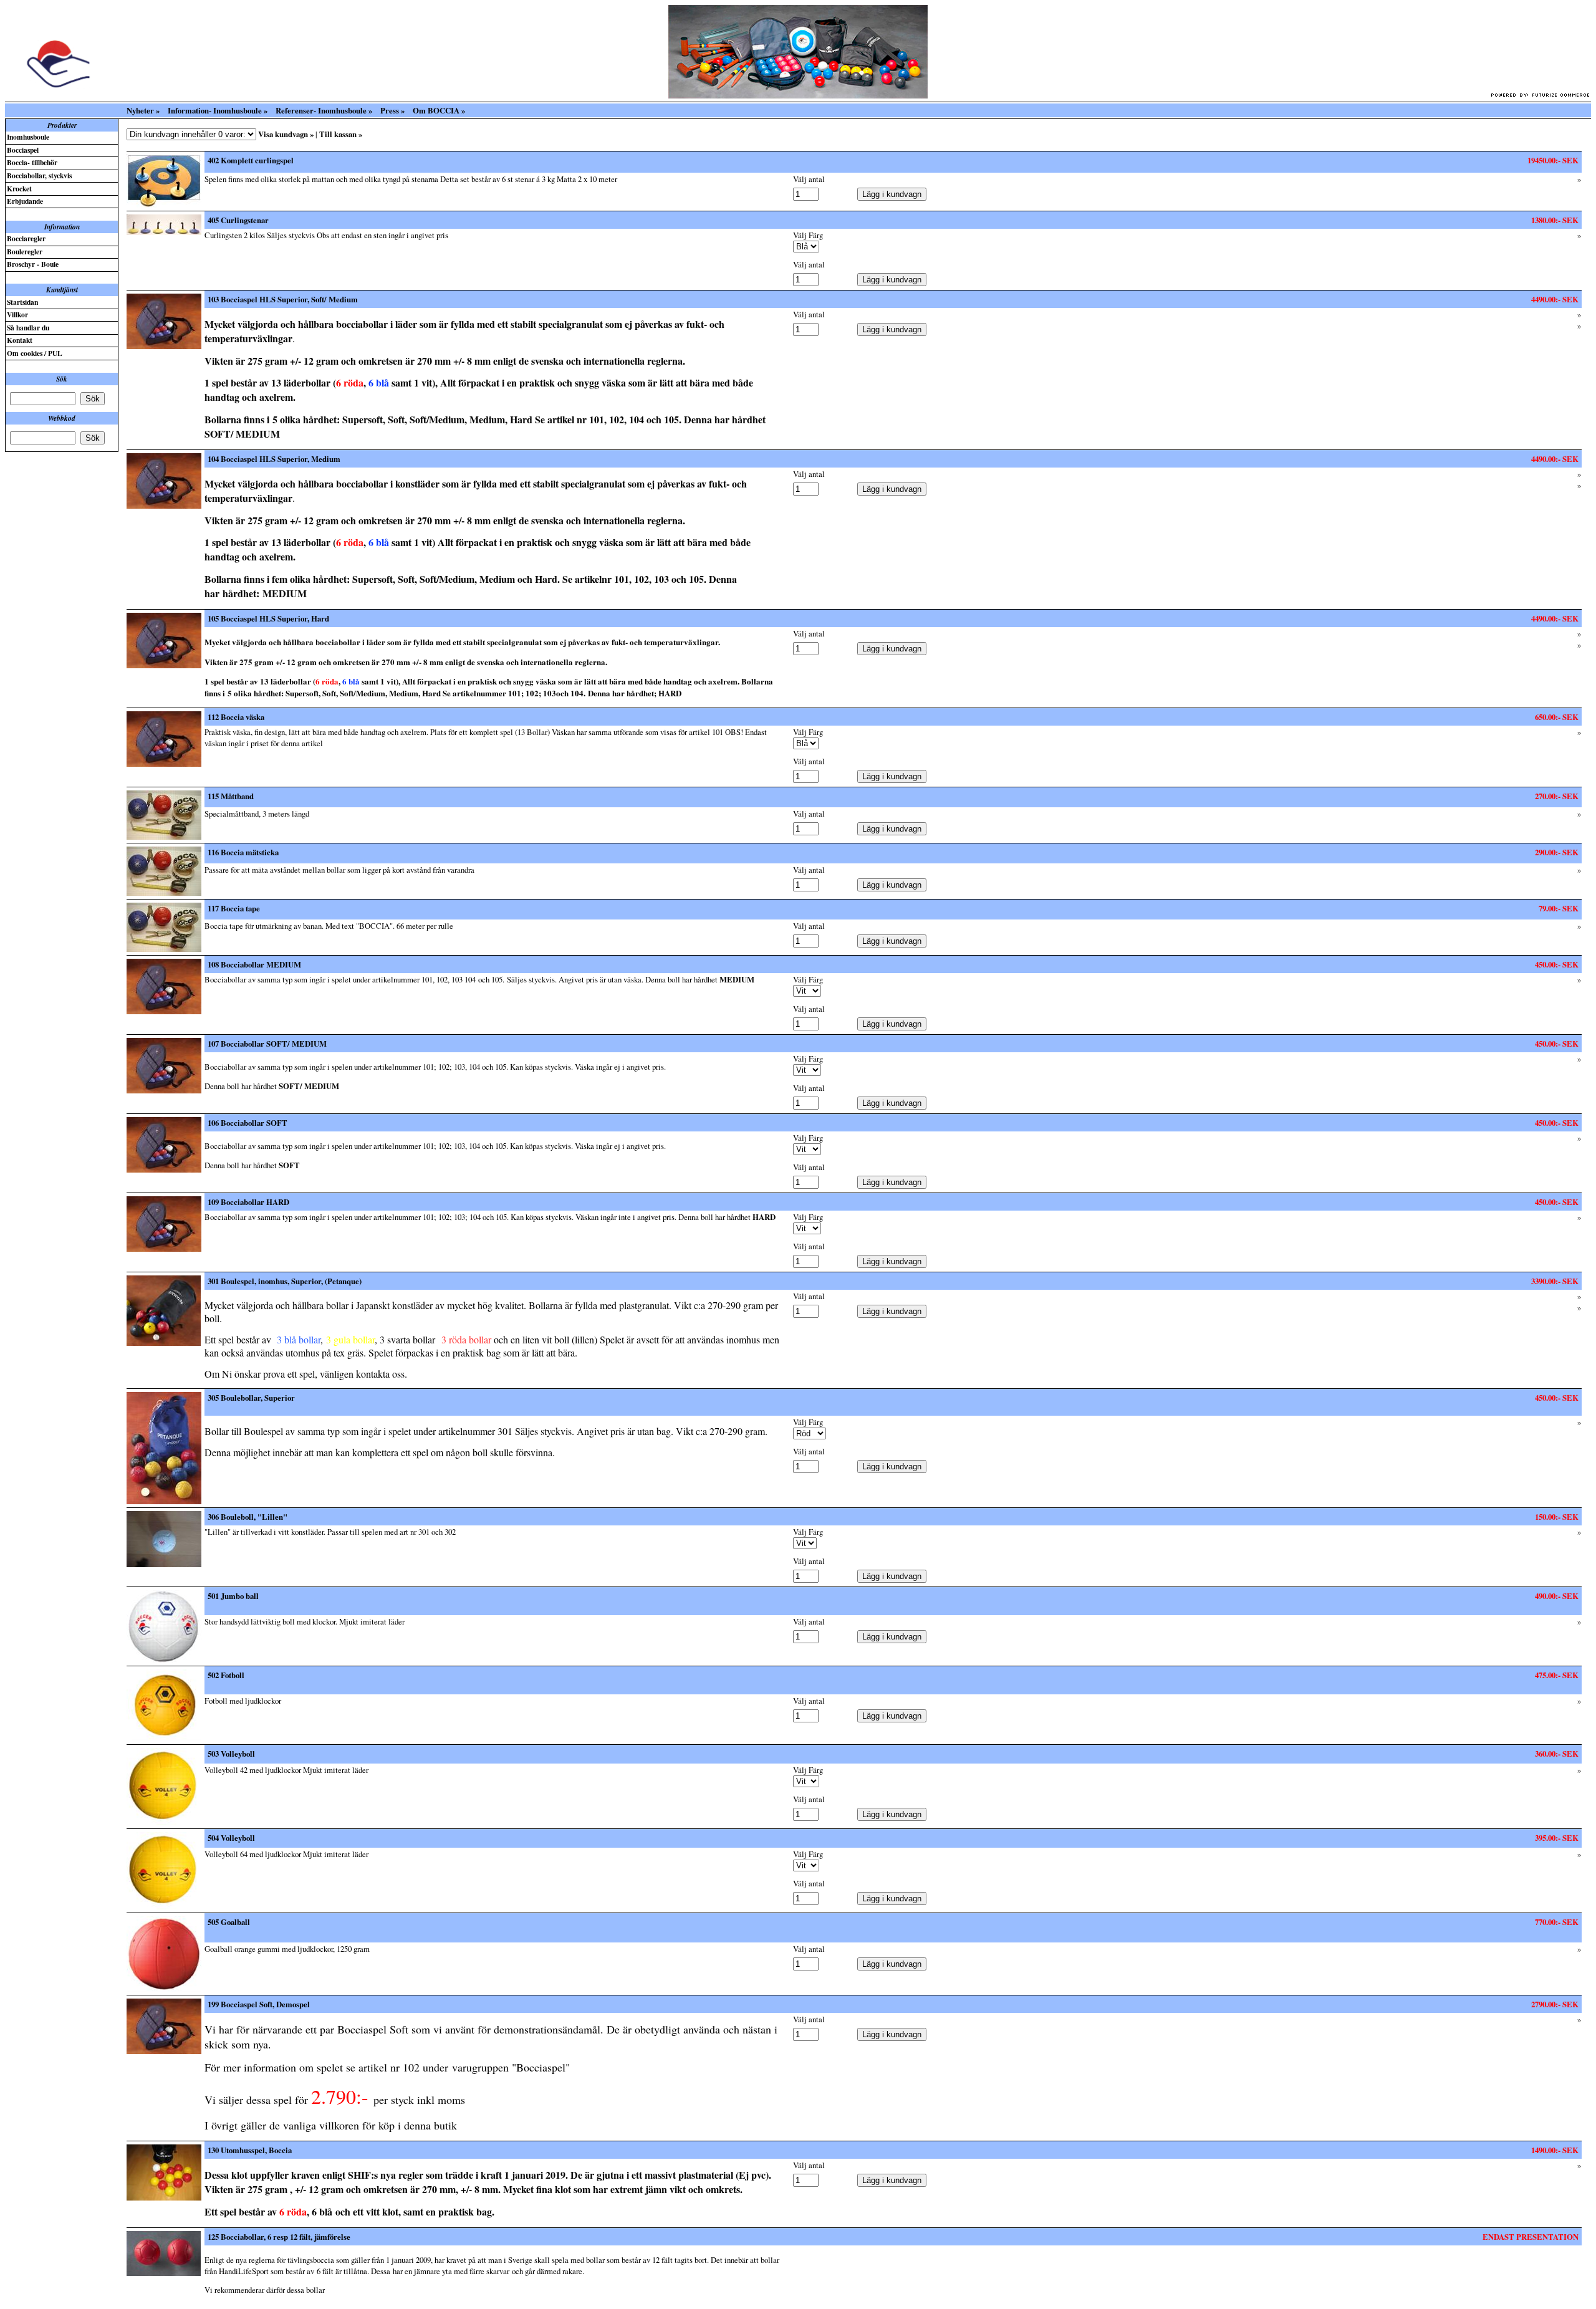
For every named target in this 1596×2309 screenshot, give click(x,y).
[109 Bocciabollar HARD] (164, 1249)
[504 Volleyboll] (164, 1906)
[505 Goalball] (164, 1989)
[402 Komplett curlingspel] (164, 204)
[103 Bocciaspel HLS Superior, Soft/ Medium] (164, 346)
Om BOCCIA (436, 110)
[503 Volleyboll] (164, 1822)
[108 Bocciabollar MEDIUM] (164, 1011)
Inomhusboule (28, 137)
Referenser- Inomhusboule (321, 110)
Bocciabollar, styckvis (39, 175)
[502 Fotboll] (164, 1738)
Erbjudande (25, 201)
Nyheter (140, 110)
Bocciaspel (23, 150)
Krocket (19, 189)
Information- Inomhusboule (215, 110)
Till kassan (338, 134)
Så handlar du (28, 328)
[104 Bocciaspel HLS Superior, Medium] (164, 506)
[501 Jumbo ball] (164, 1659)
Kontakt (20, 340)
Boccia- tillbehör (32, 162)
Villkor (17, 314)
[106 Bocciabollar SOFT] (164, 1169)
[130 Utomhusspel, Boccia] (164, 2197)
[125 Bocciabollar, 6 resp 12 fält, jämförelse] (164, 2273)
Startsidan (22, 302)
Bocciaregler (26, 238)
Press (390, 110)
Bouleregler (25, 252)
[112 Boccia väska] (164, 764)
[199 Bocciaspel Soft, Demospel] (164, 2051)
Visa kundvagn (283, 134)
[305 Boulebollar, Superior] (164, 1501)
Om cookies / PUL (35, 353)
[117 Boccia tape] (164, 949)
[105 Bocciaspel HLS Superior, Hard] (164, 665)
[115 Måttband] (164, 837)
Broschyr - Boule (33, 264)
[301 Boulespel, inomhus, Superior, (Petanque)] (164, 1343)
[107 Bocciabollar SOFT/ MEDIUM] (164, 1090)
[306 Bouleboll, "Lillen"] (164, 1564)
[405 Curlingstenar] (164, 232)
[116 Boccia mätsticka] (164, 893)
